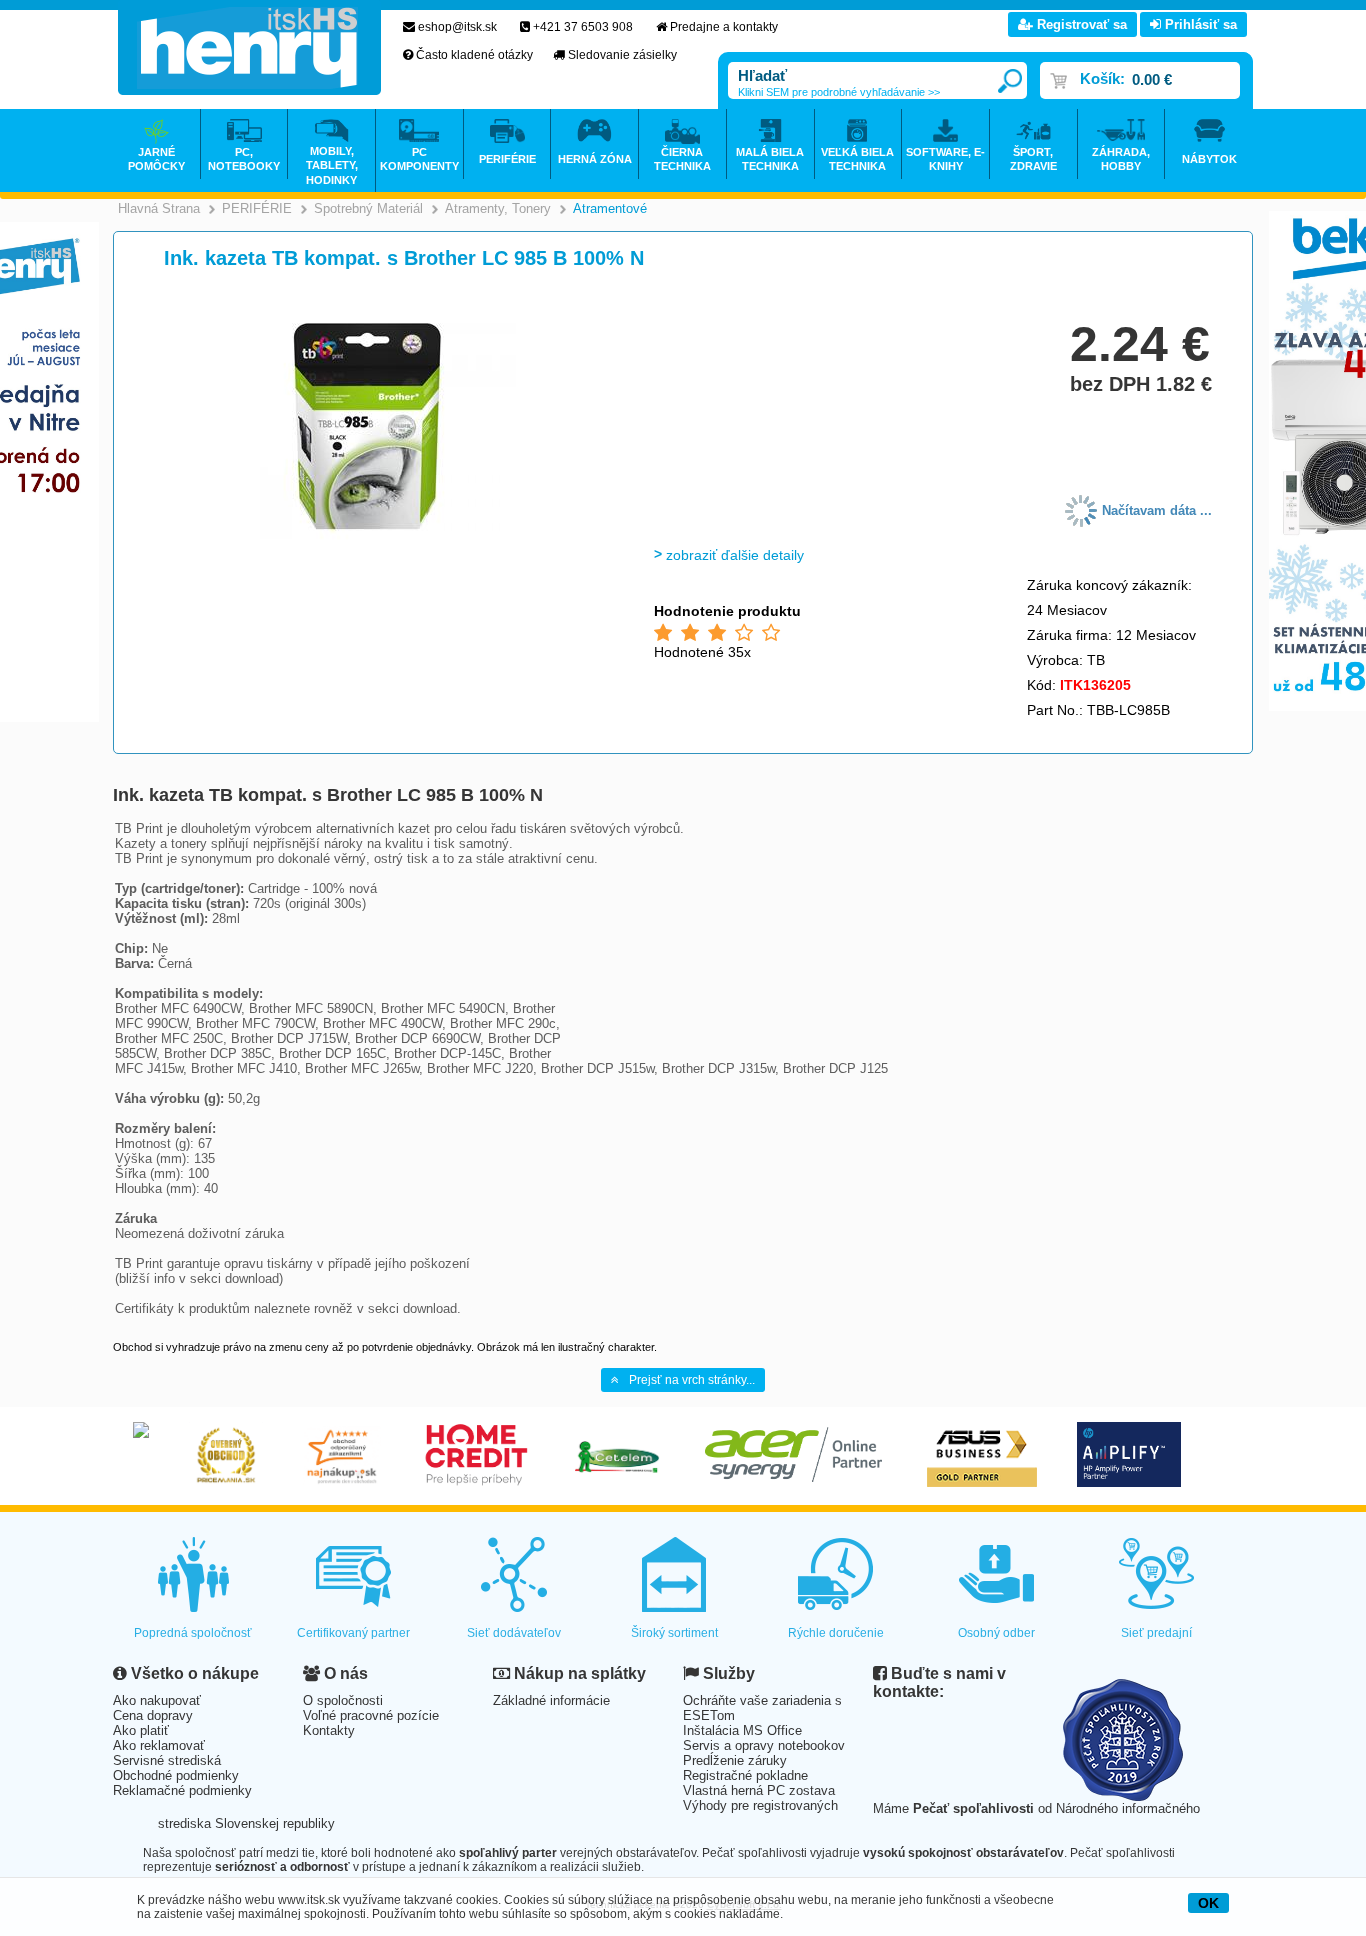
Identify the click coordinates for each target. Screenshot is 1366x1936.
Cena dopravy (153, 1715)
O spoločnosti (343, 1700)
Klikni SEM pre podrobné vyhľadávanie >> (839, 92)
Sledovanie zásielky (622, 55)
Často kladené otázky (474, 55)
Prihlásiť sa (1199, 24)
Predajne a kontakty (724, 27)
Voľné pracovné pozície (371, 1715)
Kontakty (329, 1730)
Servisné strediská (167, 1760)
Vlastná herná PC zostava (759, 1790)
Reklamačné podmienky (182, 1790)
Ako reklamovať (159, 1745)
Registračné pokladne (745, 1775)
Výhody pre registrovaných (760, 1805)
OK (1208, 1903)
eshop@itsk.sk (457, 27)
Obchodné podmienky (176, 1775)
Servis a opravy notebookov (764, 1745)
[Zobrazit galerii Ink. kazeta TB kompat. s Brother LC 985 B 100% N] (370, 536)
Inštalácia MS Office (742, 1730)
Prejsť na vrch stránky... (692, 1380)
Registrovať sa (1080, 24)
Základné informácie (551, 1700)
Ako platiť (141, 1730)
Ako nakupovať (157, 1700)
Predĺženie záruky (735, 1760)
